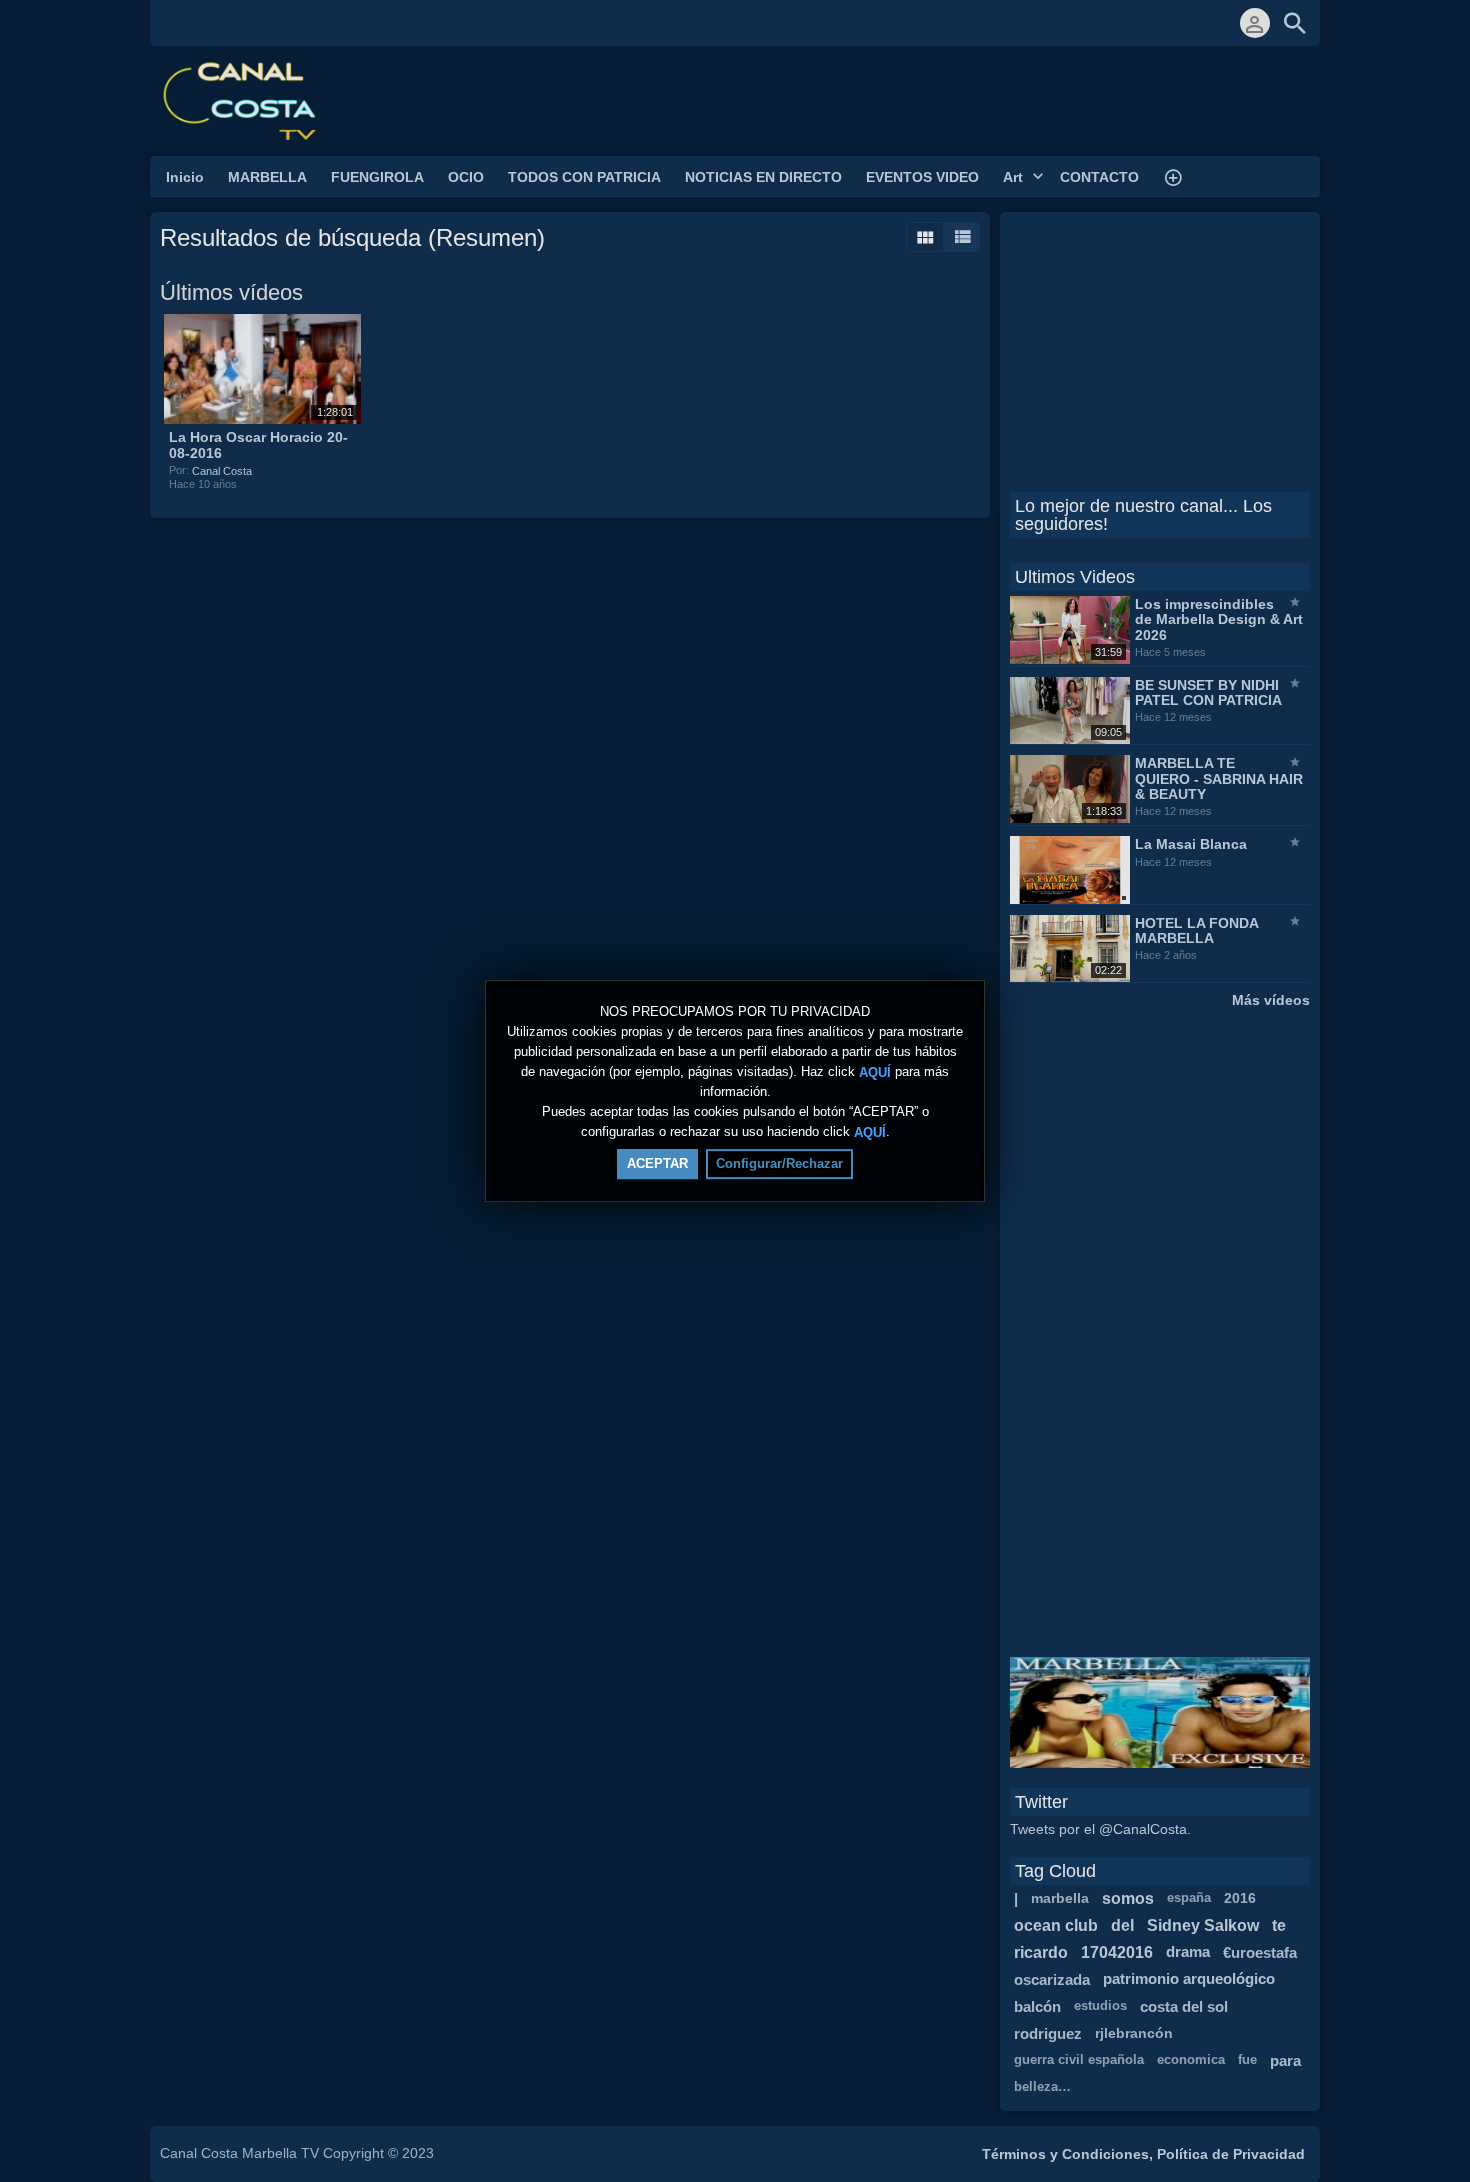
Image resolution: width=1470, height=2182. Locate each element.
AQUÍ (875, 1071)
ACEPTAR (657, 1163)
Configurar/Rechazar (779, 1163)
